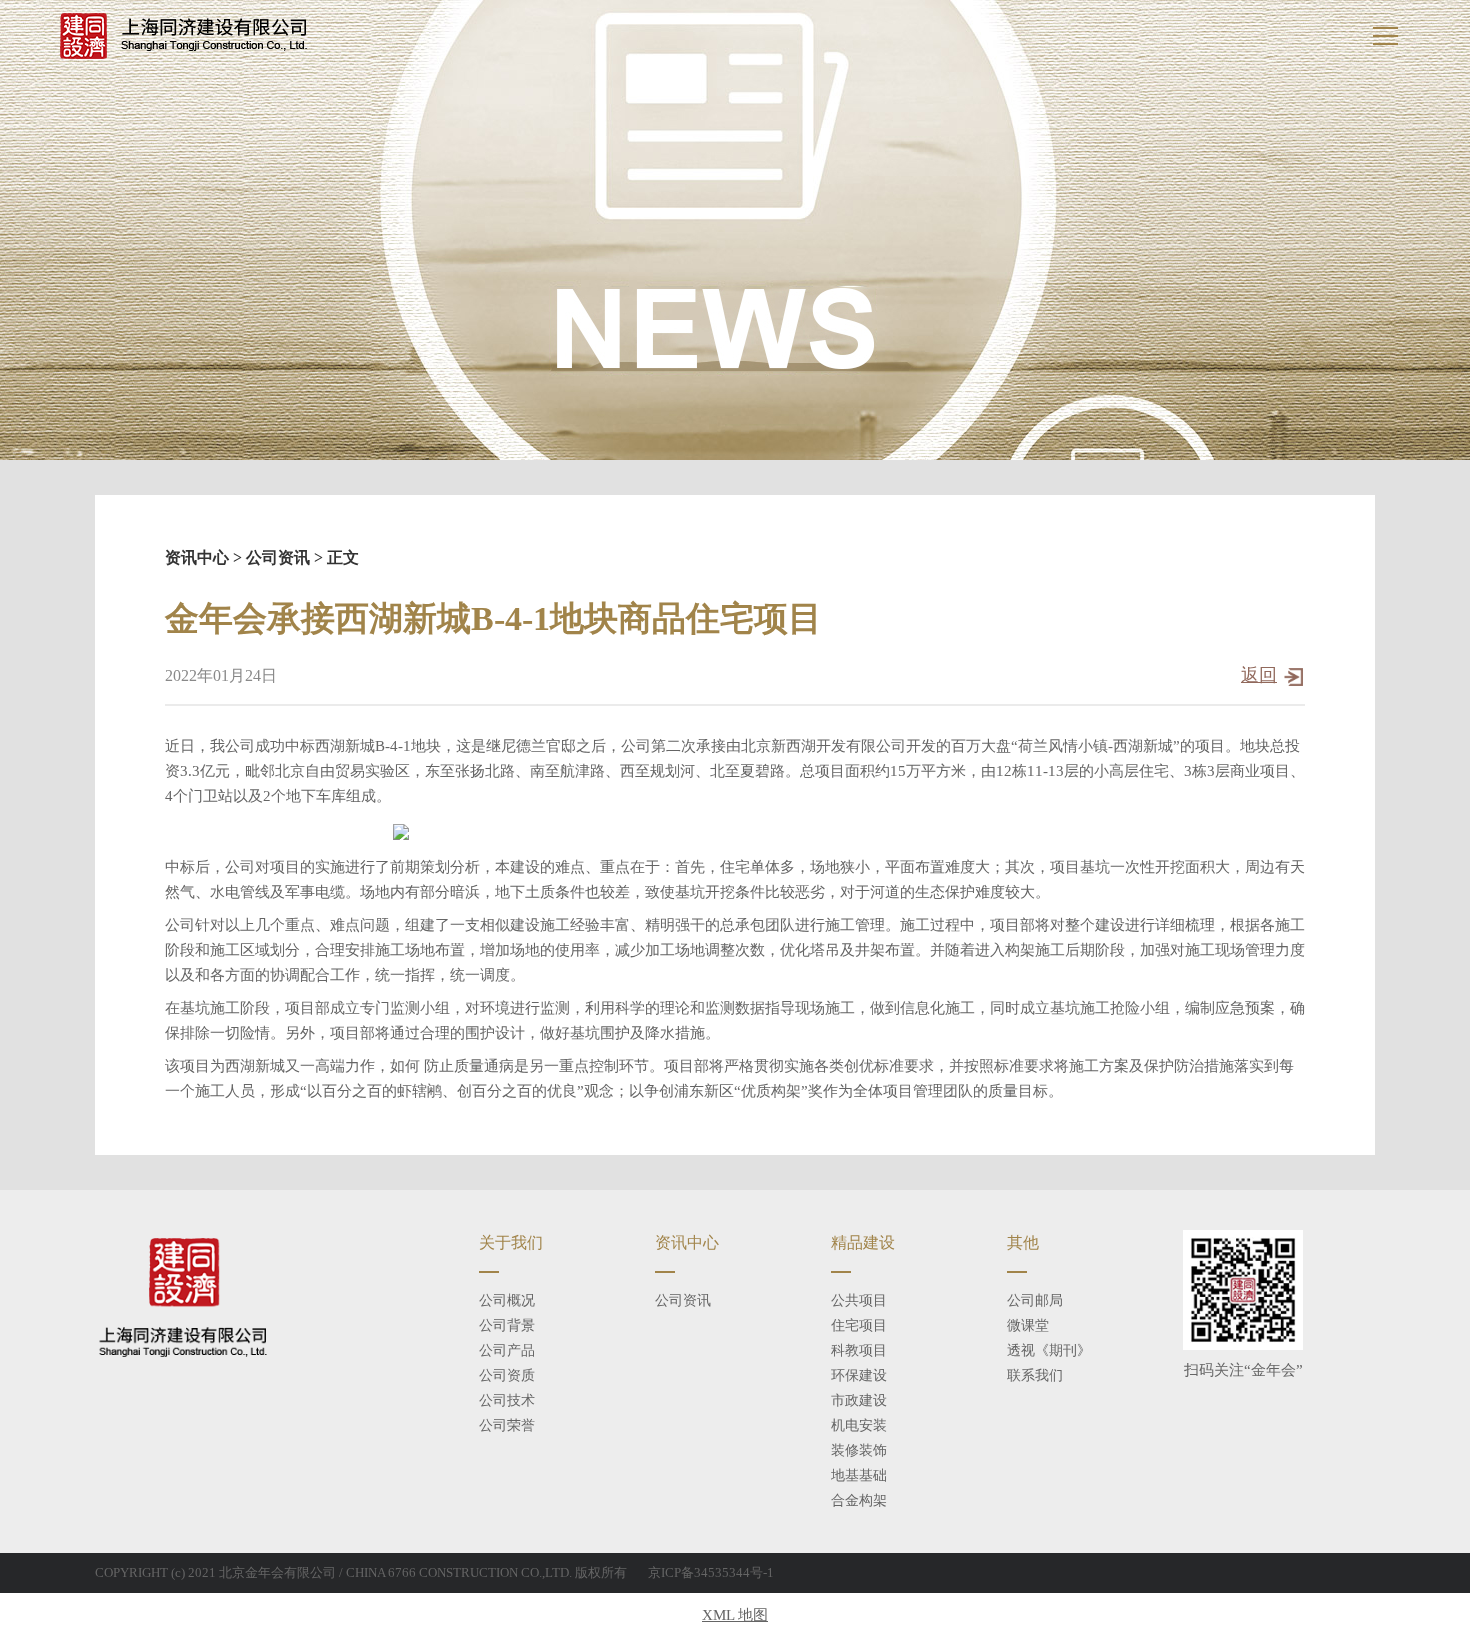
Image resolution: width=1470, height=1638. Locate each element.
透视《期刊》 (1049, 1350)
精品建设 (863, 1242)
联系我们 (1035, 1375)
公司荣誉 (507, 1425)
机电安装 (859, 1425)
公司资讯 (278, 557)
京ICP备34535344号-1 (711, 1572)
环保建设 (859, 1375)
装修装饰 (859, 1450)
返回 (1259, 675)
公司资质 (507, 1375)
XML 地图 (735, 1615)
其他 (1023, 1242)
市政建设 (859, 1400)
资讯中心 (197, 557)
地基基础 (859, 1475)
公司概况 (507, 1300)
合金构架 (859, 1500)
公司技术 (507, 1400)
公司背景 (507, 1325)
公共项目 (859, 1300)
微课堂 (1028, 1325)
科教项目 (859, 1350)
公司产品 (507, 1350)
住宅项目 (859, 1325)
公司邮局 (1035, 1300)
